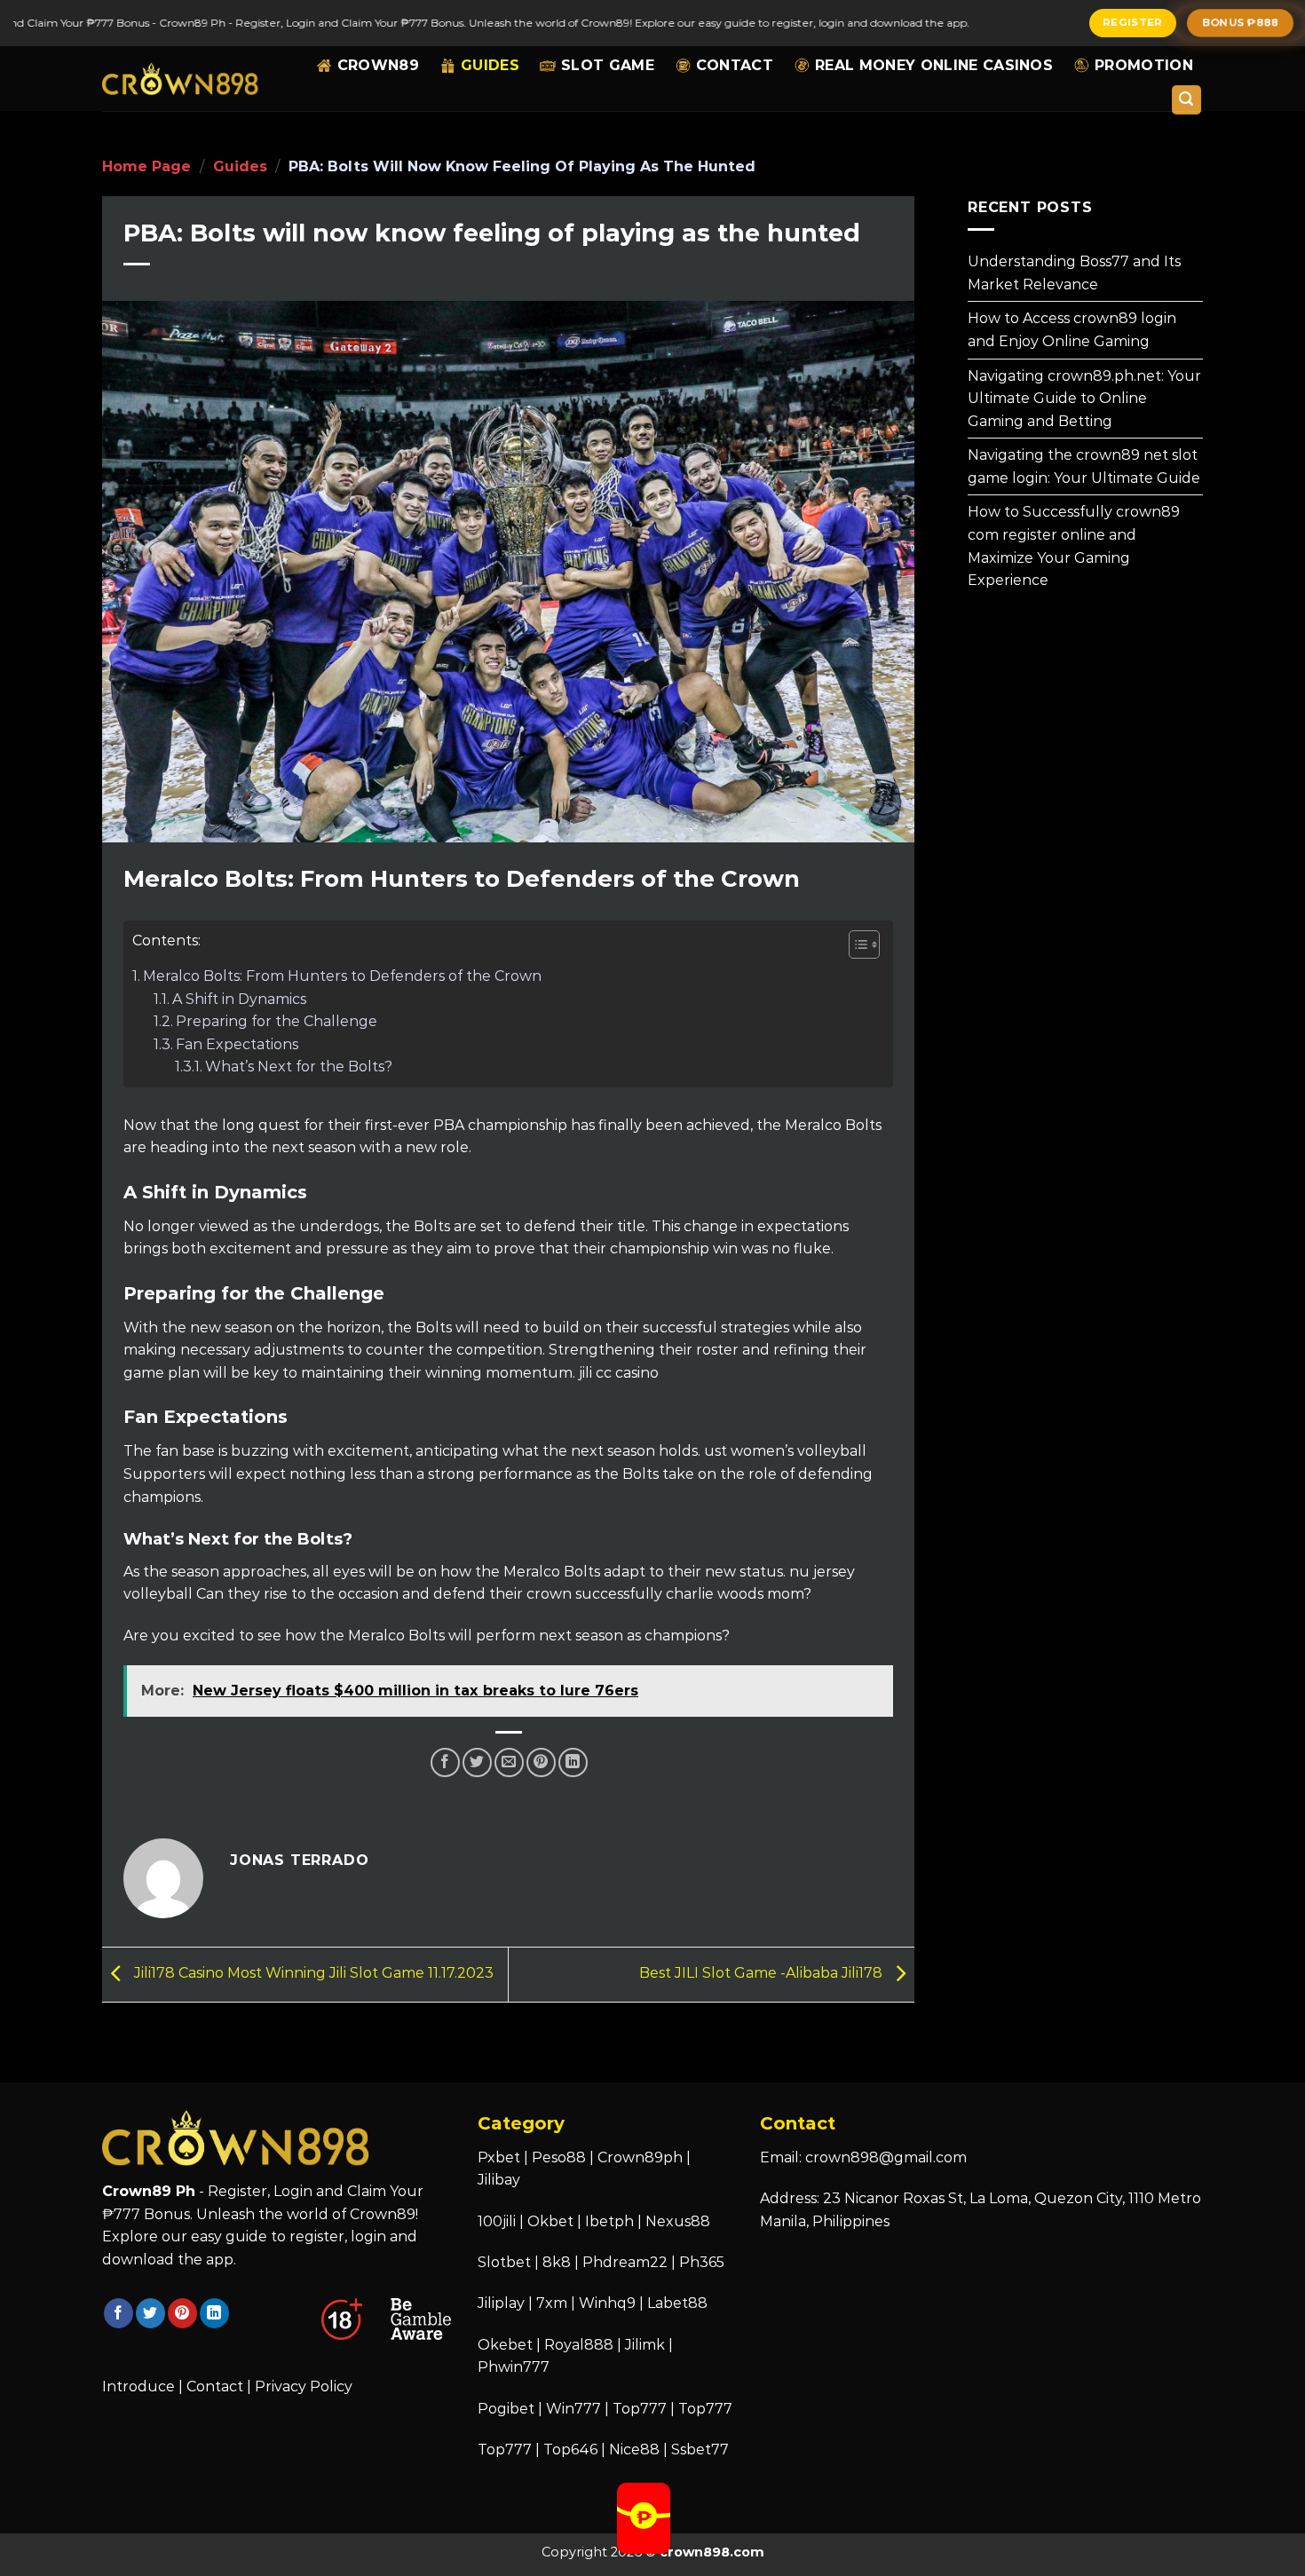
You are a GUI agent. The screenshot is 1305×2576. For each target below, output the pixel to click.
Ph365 (702, 2262)
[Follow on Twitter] (150, 2313)
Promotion (1144, 65)
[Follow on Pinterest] (182, 2313)
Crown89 (378, 65)
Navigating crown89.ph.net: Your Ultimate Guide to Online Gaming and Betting (1084, 398)
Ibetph (609, 2221)
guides (490, 65)
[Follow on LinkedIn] (214, 2313)
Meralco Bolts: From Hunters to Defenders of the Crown (342, 976)
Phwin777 (514, 2367)
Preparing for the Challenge (277, 1021)
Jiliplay (501, 2303)
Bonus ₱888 (1241, 22)
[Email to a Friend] (509, 1762)
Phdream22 (625, 2262)
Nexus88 (678, 2221)
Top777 (640, 2409)
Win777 (573, 2409)
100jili (497, 2221)
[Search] (1187, 100)
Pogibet (506, 2409)
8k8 (557, 2262)
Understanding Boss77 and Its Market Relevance (1074, 273)
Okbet (550, 2221)
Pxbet (499, 2157)
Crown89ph (640, 2157)
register (1133, 22)
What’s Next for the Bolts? (299, 1067)
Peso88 (559, 2157)
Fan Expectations (237, 1044)
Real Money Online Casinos (934, 65)
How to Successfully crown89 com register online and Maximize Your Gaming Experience (1074, 546)
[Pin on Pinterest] (541, 1762)
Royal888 (579, 2345)
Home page (146, 166)
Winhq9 (607, 2303)
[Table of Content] (864, 944)
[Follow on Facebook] (119, 2313)
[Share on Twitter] (477, 1762)
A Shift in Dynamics (239, 999)
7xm (552, 2303)
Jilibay (499, 2180)
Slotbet (504, 2262)
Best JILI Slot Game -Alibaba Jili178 (763, 1973)
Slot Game (608, 65)
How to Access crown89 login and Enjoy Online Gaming (1072, 330)
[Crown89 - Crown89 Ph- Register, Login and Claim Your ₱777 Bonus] (181, 79)
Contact (735, 65)
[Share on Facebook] (445, 1762)
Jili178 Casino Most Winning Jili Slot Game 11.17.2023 (312, 1973)
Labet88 (677, 2303)
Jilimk (645, 2345)
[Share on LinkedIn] (573, 1762)
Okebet (507, 2345)
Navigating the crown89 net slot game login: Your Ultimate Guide (1084, 466)
